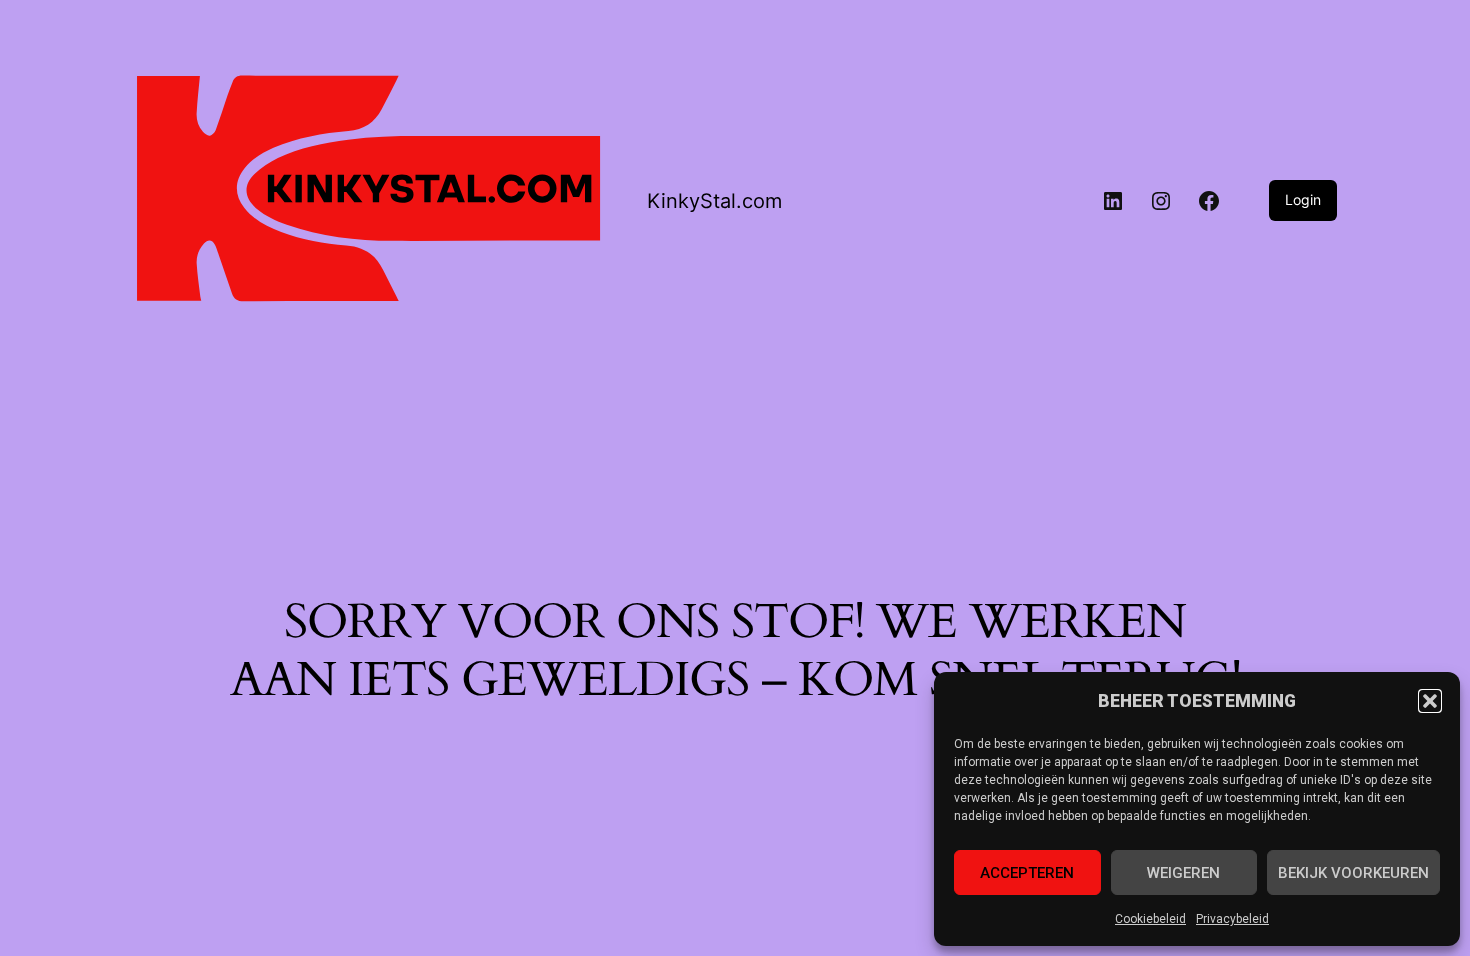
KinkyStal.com (714, 201)
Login (1303, 199)
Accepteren (1027, 873)
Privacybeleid (1232, 919)
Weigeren (1183, 873)
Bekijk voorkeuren (1353, 873)
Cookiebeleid (1150, 919)
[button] (1430, 701)
